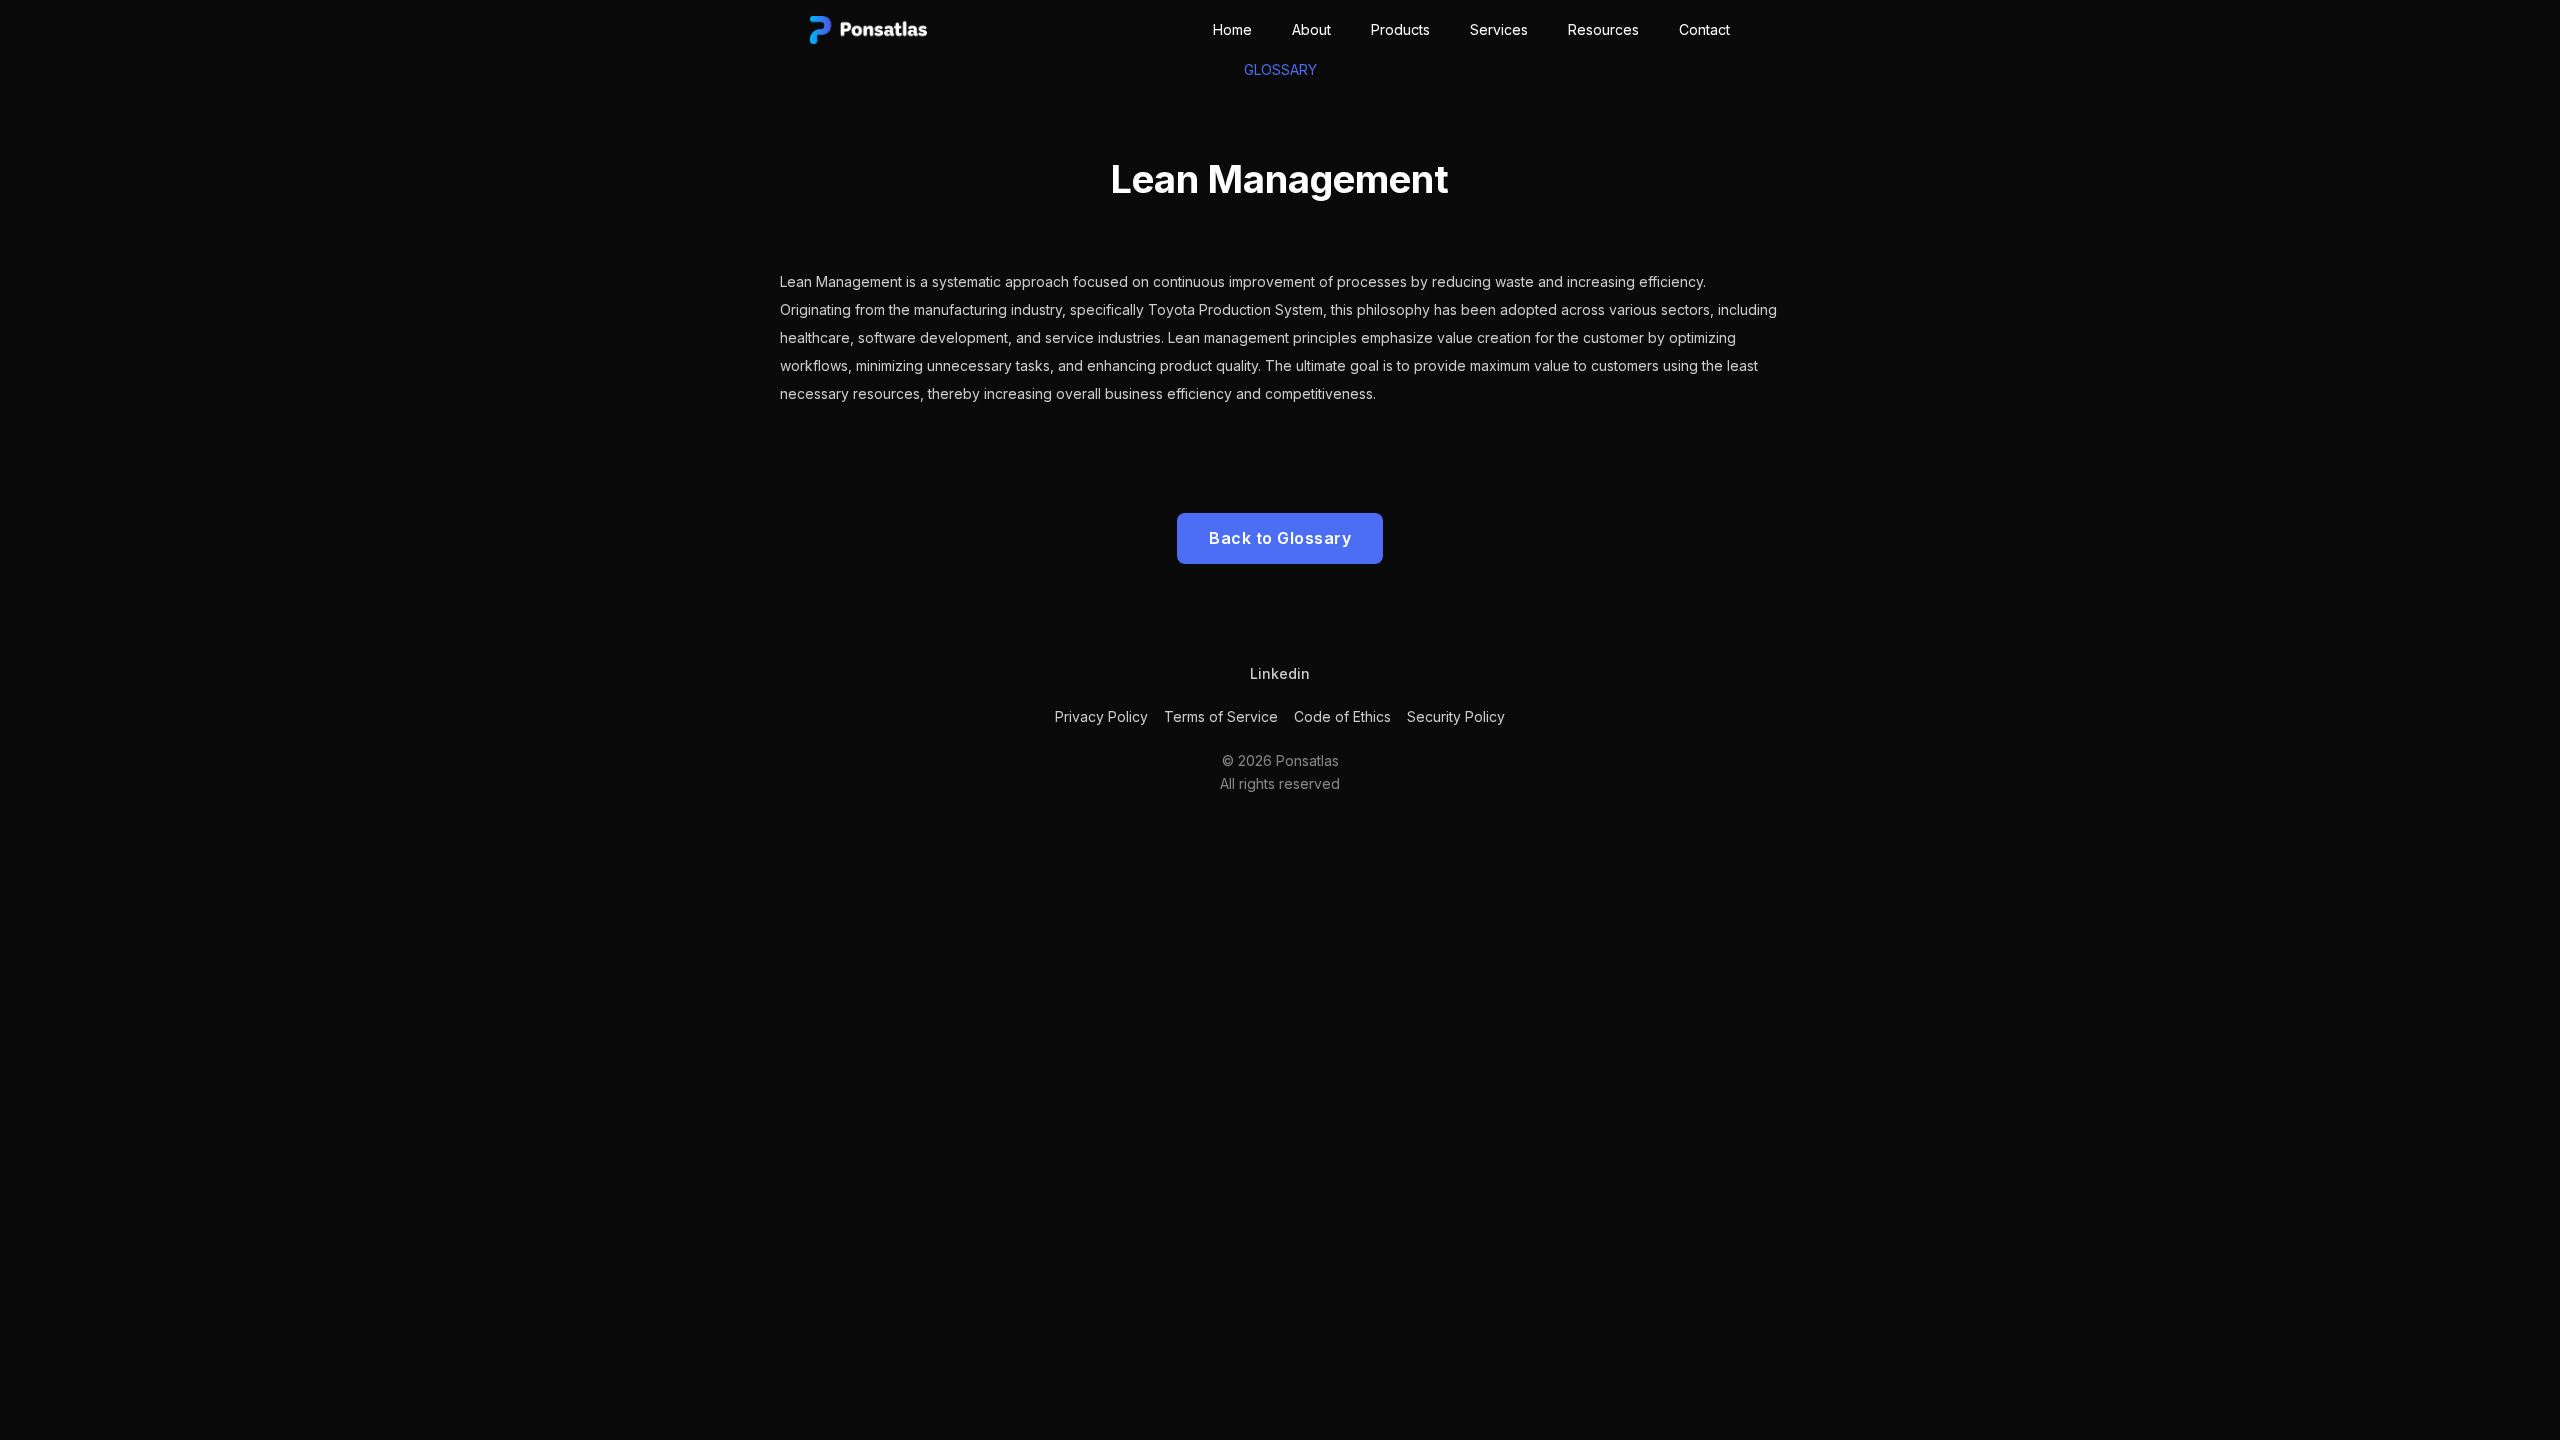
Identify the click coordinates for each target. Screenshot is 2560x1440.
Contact (1704, 29)
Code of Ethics (1342, 716)
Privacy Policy (1101, 716)
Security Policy (1456, 716)
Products (1400, 29)
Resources (1603, 29)
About (1311, 29)
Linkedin (1280, 673)
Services (1499, 29)
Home (1232, 29)
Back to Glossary (1280, 538)
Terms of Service (1221, 716)
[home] (868, 22)
